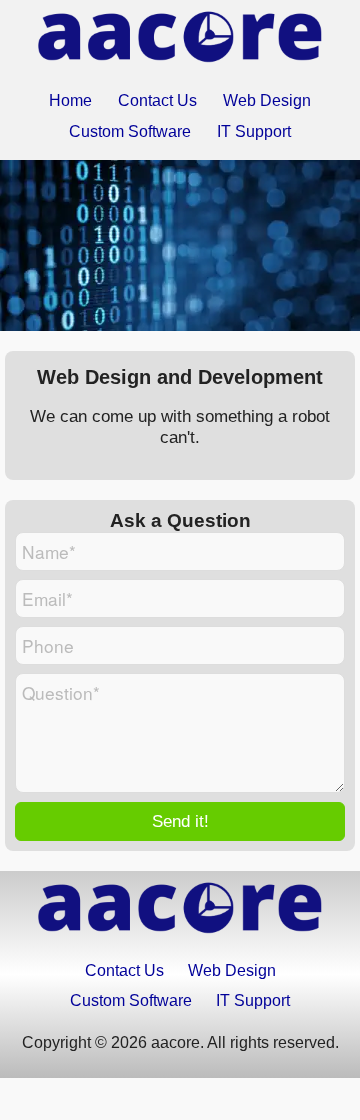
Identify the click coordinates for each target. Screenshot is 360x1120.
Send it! (180, 821)
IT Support (254, 131)
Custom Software (130, 131)
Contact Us (157, 100)
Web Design (267, 100)
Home (70, 100)
